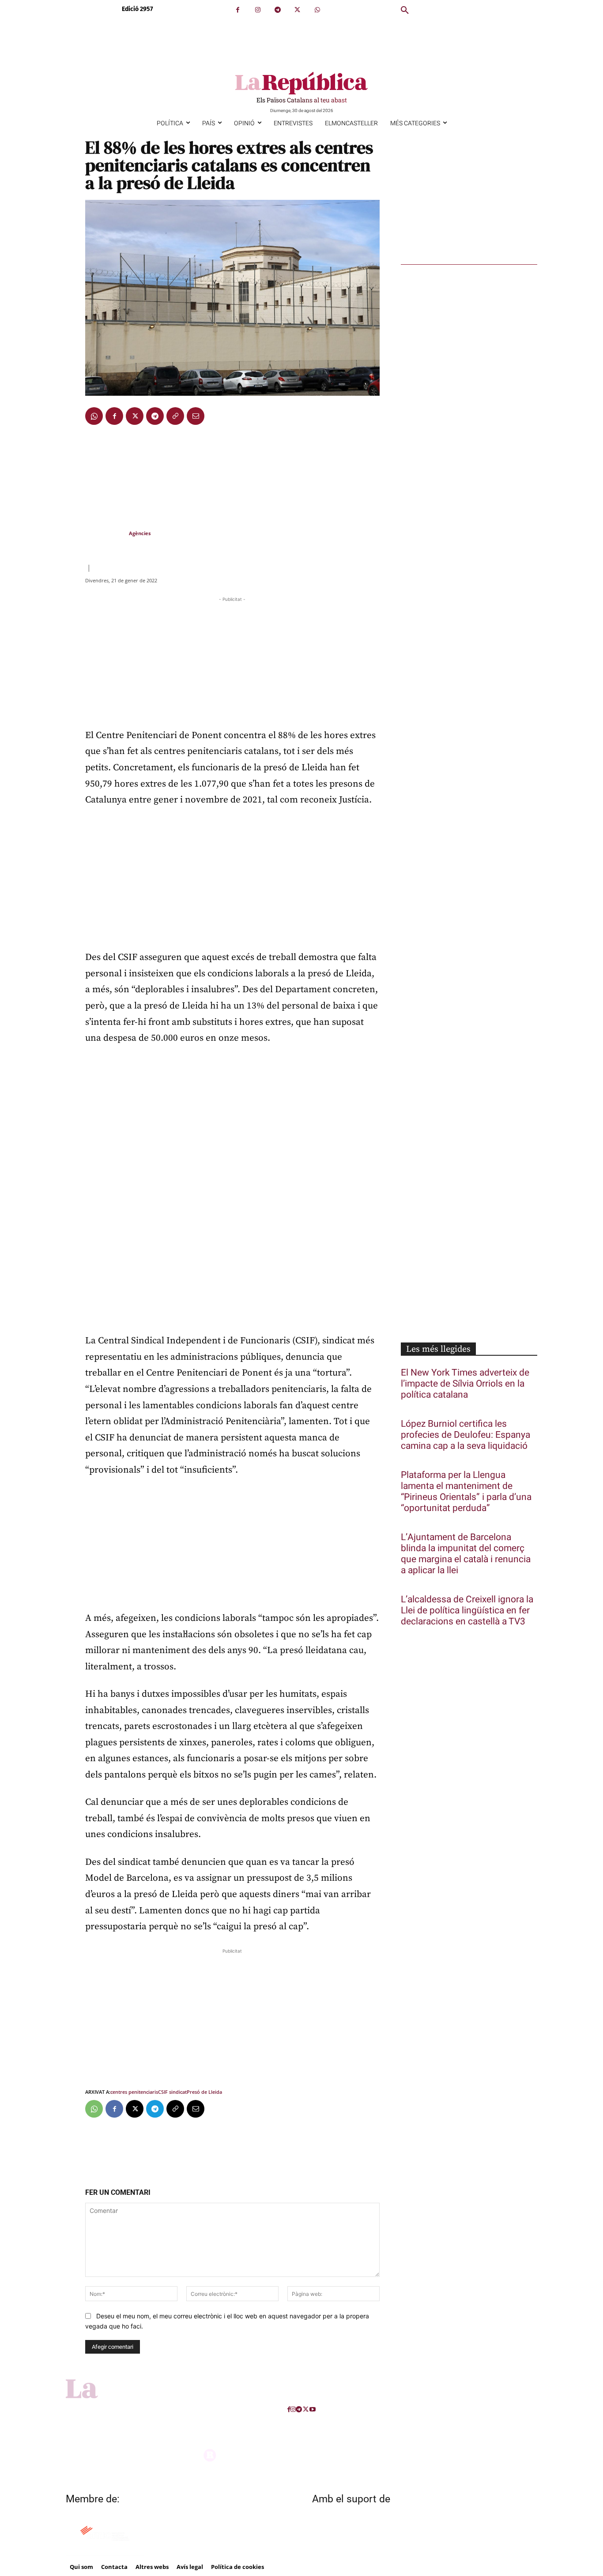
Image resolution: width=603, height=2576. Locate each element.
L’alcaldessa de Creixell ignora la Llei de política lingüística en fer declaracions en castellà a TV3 (467, 1610)
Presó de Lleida (204, 2092)
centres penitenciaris (134, 2092)
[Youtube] (313, 2409)
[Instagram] (258, 10)
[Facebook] (238, 10)
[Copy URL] (175, 416)
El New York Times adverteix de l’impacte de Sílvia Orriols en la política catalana (465, 1384)
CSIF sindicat (172, 2092)
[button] (405, 11)
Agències (140, 533)
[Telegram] (277, 10)
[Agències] (106, 533)
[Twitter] (297, 10)
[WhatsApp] (317, 10)
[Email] (196, 416)
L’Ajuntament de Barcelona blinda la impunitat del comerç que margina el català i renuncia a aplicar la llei (466, 1554)
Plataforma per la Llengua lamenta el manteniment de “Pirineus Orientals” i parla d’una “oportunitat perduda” (466, 1492)
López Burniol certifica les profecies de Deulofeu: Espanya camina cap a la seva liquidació (465, 1435)
